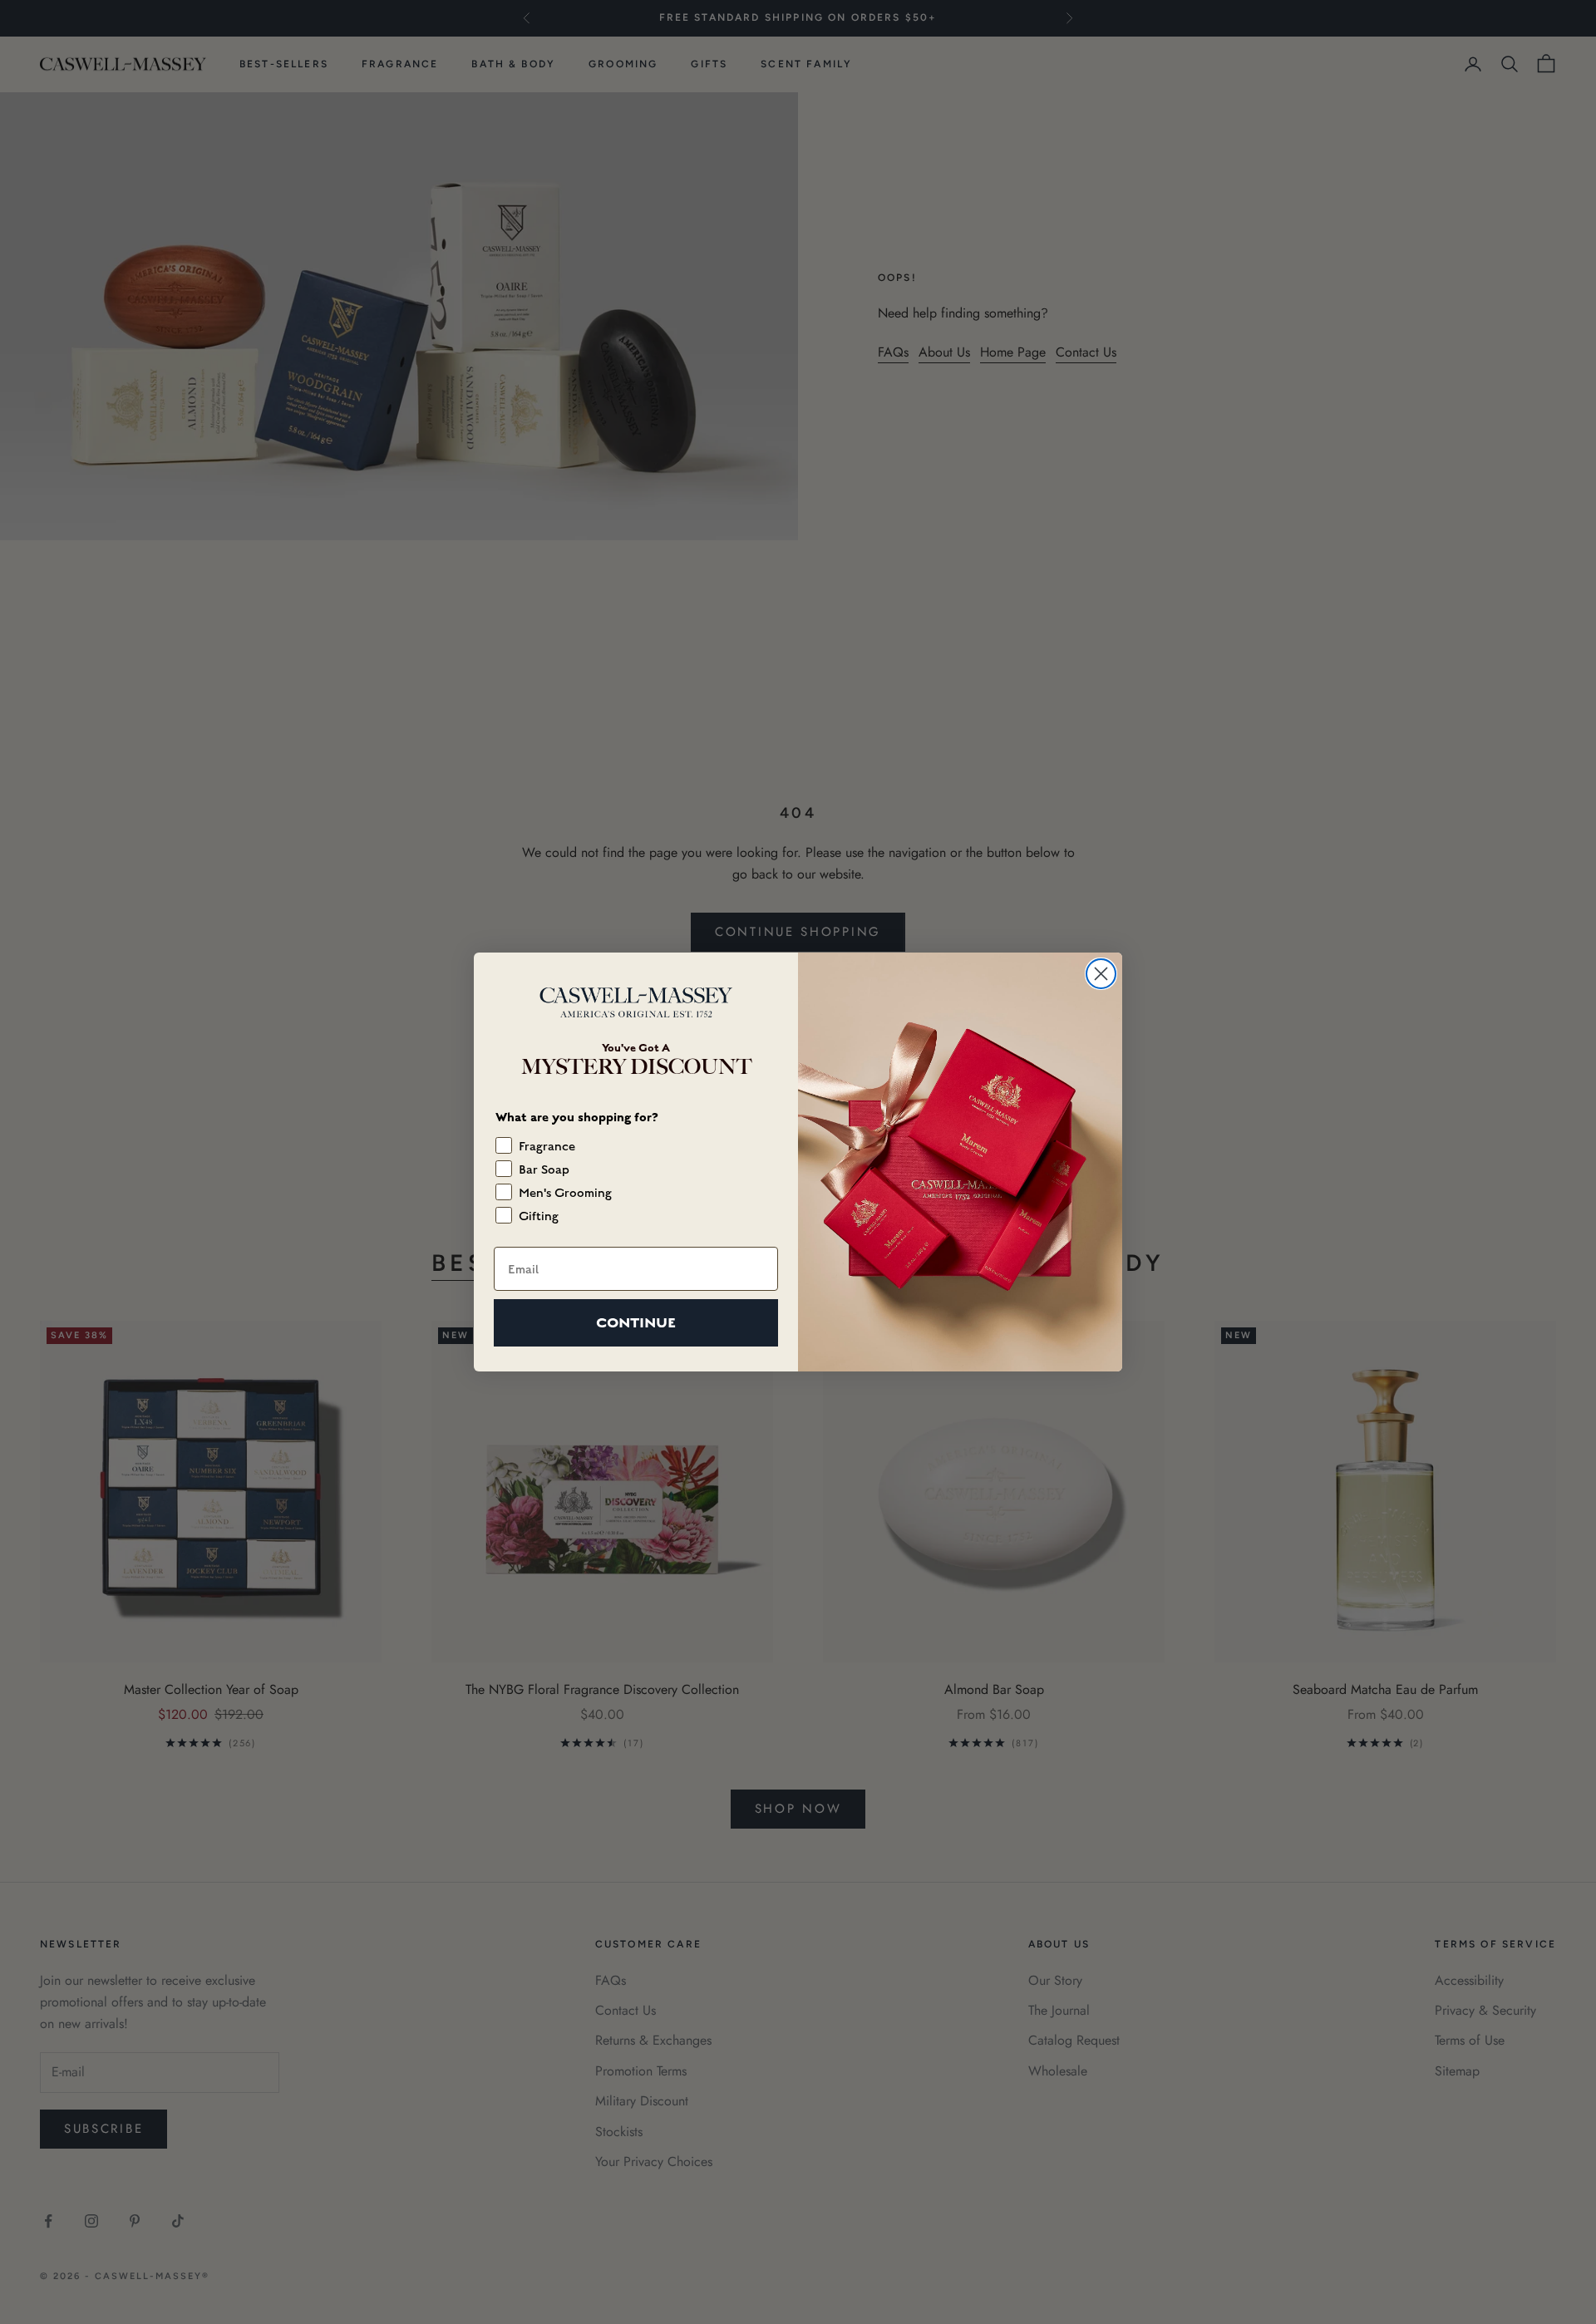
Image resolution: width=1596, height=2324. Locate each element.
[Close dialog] (1101, 974)
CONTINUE (636, 1323)
